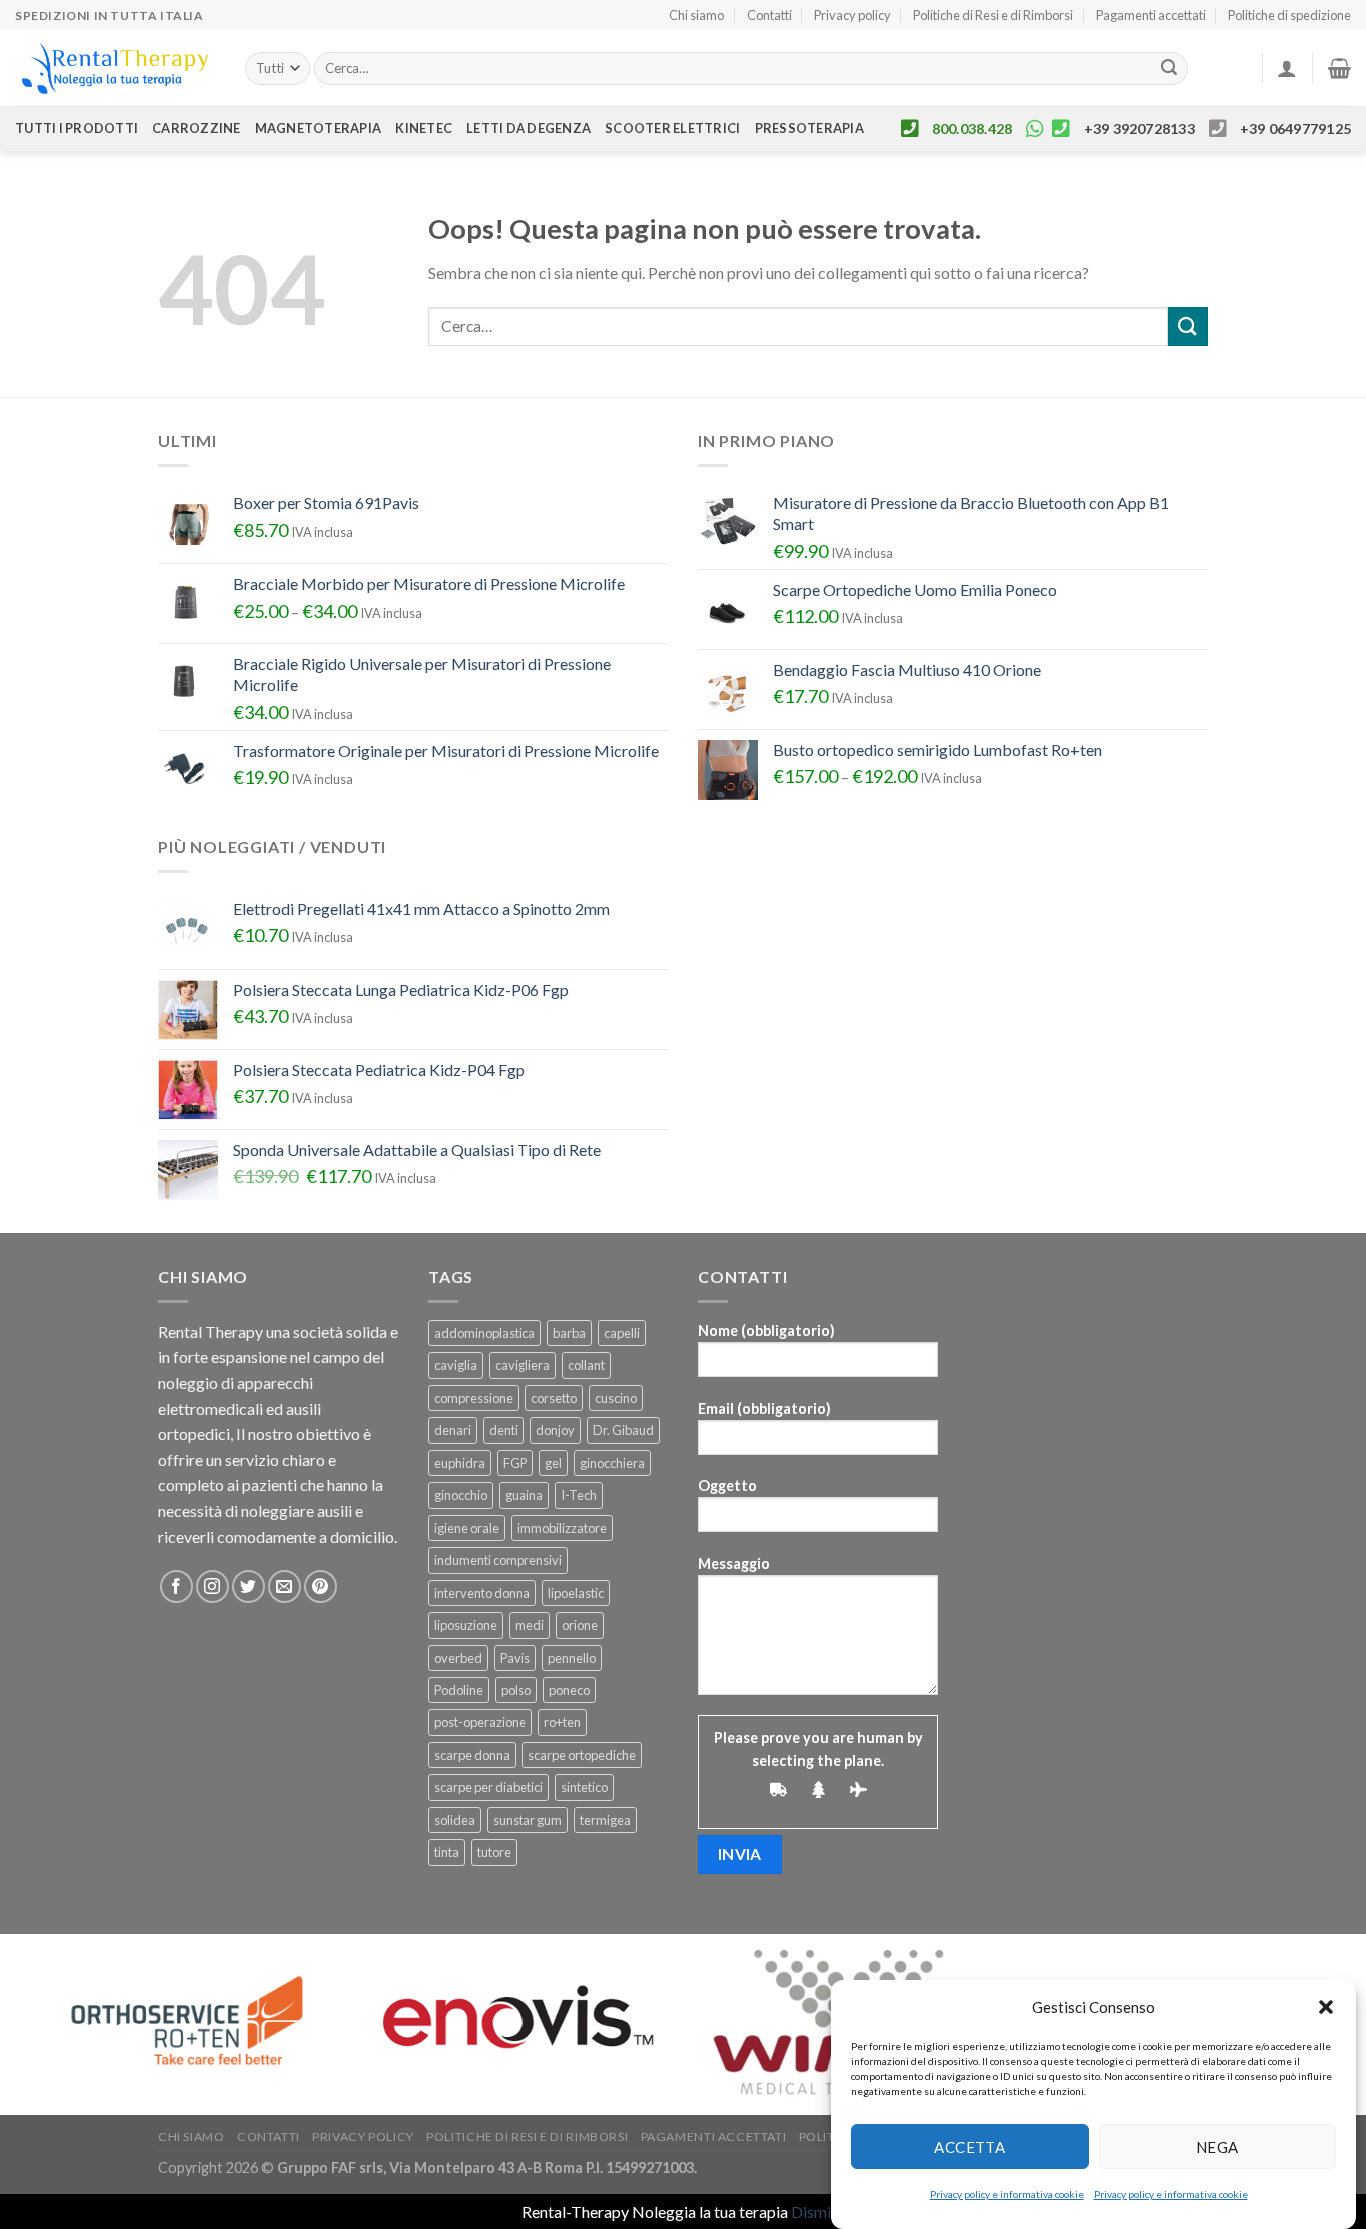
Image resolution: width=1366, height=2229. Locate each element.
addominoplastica (484, 1333)
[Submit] (1188, 326)
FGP (515, 1463)
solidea (454, 1820)
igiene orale (466, 1528)
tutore (494, 1852)
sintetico (584, 1787)
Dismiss (818, 2211)
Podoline (458, 1690)
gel (553, 1463)
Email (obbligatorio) (764, 1408)
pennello (572, 1658)
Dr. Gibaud (623, 1430)
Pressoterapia (809, 128)
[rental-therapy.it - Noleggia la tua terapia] (115, 68)
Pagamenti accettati (1151, 15)
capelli (622, 1333)
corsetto (554, 1398)
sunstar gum (527, 1820)
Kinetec (423, 128)
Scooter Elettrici (672, 128)
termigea (605, 1820)
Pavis (515, 1658)
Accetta (969, 2146)
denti (503, 1430)
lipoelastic (576, 1593)
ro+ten (562, 1722)
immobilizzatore (562, 1528)
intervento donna (482, 1593)
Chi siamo (696, 15)
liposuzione (465, 1625)
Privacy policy (852, 15)
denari (452, 1430)
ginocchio (460, 1495)
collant (586, 1365)
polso (516, 1690)
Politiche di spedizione (1289, 15)
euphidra (459, 1463)
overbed (458, 1658)
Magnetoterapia (318, 128)
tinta (446, 1852)
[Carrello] (1339, 68)
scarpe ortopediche (582, 1755)
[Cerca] (1170, 69)
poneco (569, 1690)
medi (529, 1625)
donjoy (555, 1430)
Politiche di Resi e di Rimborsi (993, 15)
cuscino (616, 1398)
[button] (1326, 2007)
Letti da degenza (528, 128)
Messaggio (734, 1563)
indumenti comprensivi (498, 1560)
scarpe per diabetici (488, 1787)
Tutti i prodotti (76, 128)
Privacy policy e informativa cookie (1007, 2194)
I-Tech (579, 1495)
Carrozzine (196, 128)
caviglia (455, 1365)
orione (580, 1625)
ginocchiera (612, 1463)
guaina (524, 1495)
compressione (473, 1398)
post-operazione (480, 1722)
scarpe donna (472, 1755)
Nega (1217, 2146)
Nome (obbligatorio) (766, 1330)
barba (569, 1333)
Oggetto (727, 1485)
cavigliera (522, 1365)
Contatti (769, 15)
